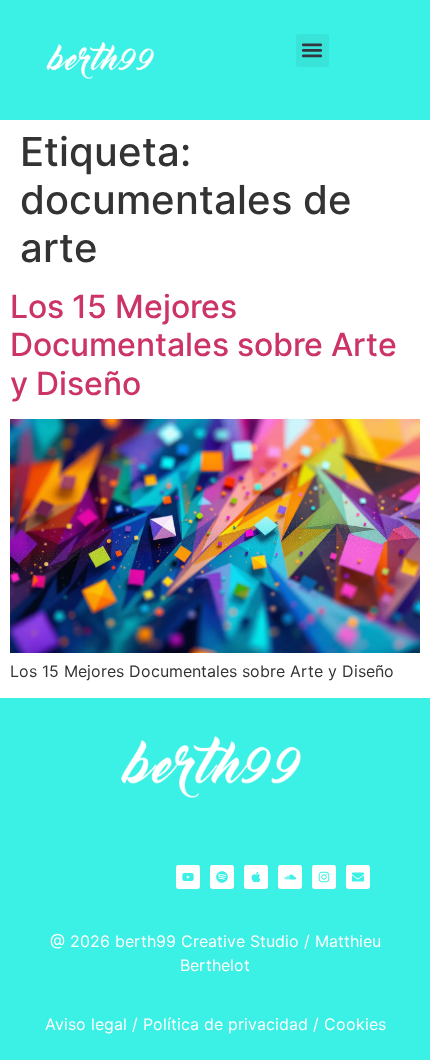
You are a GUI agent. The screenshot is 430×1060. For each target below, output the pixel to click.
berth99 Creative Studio (207, 941)
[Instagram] (324, 877)
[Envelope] (358, 877)
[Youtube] (188, 877)
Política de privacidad (225, 1024)
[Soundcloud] (290, 877)
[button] (312, 50)
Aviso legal (86, 1024)
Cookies (355, 1024)
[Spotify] (222, 877)
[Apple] (256, 877)
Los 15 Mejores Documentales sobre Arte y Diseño (203, 345)
